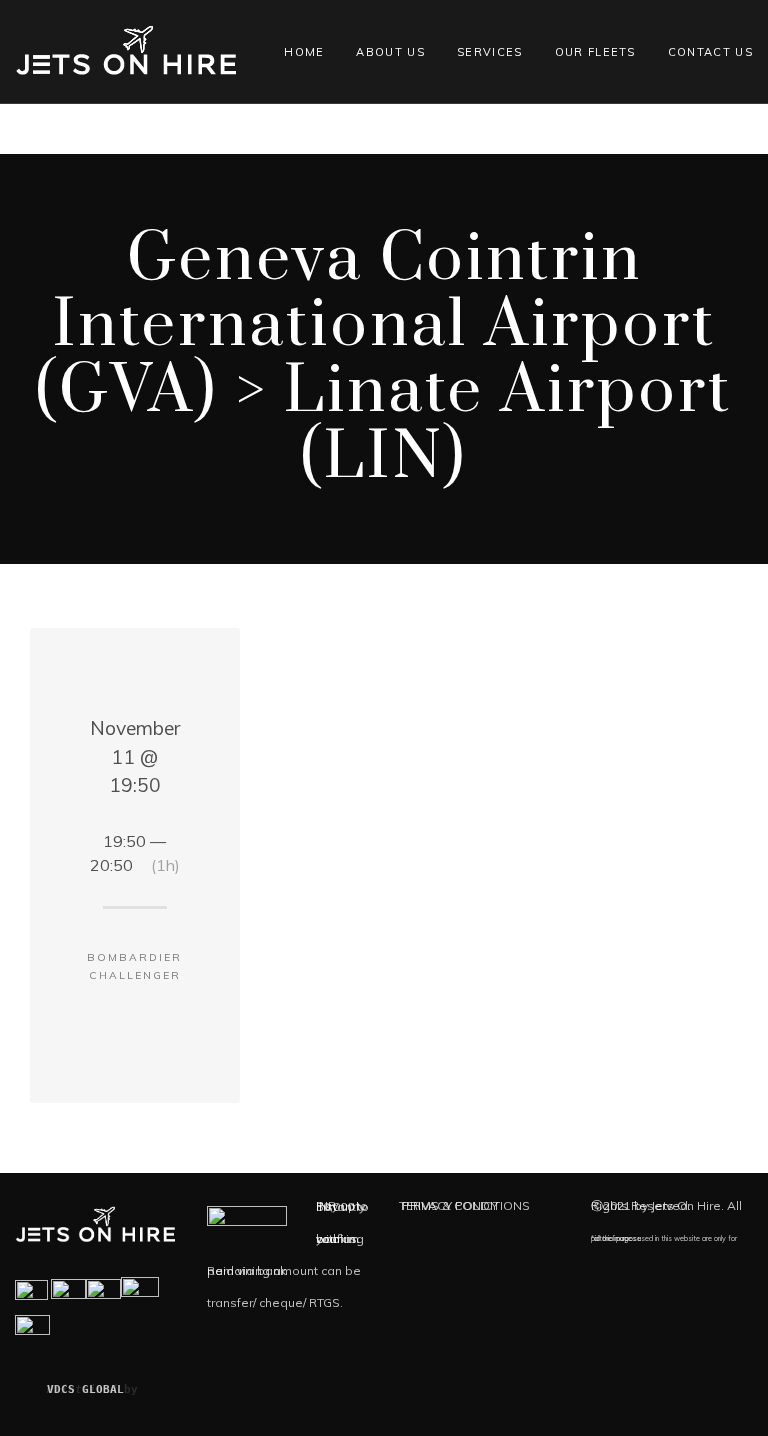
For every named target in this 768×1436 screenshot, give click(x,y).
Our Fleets (595, 52)
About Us (390, 52)
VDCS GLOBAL (85, 1389)
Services (490, 52)
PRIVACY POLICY (450, 1205)
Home (304, 52)
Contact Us (710, 52)
